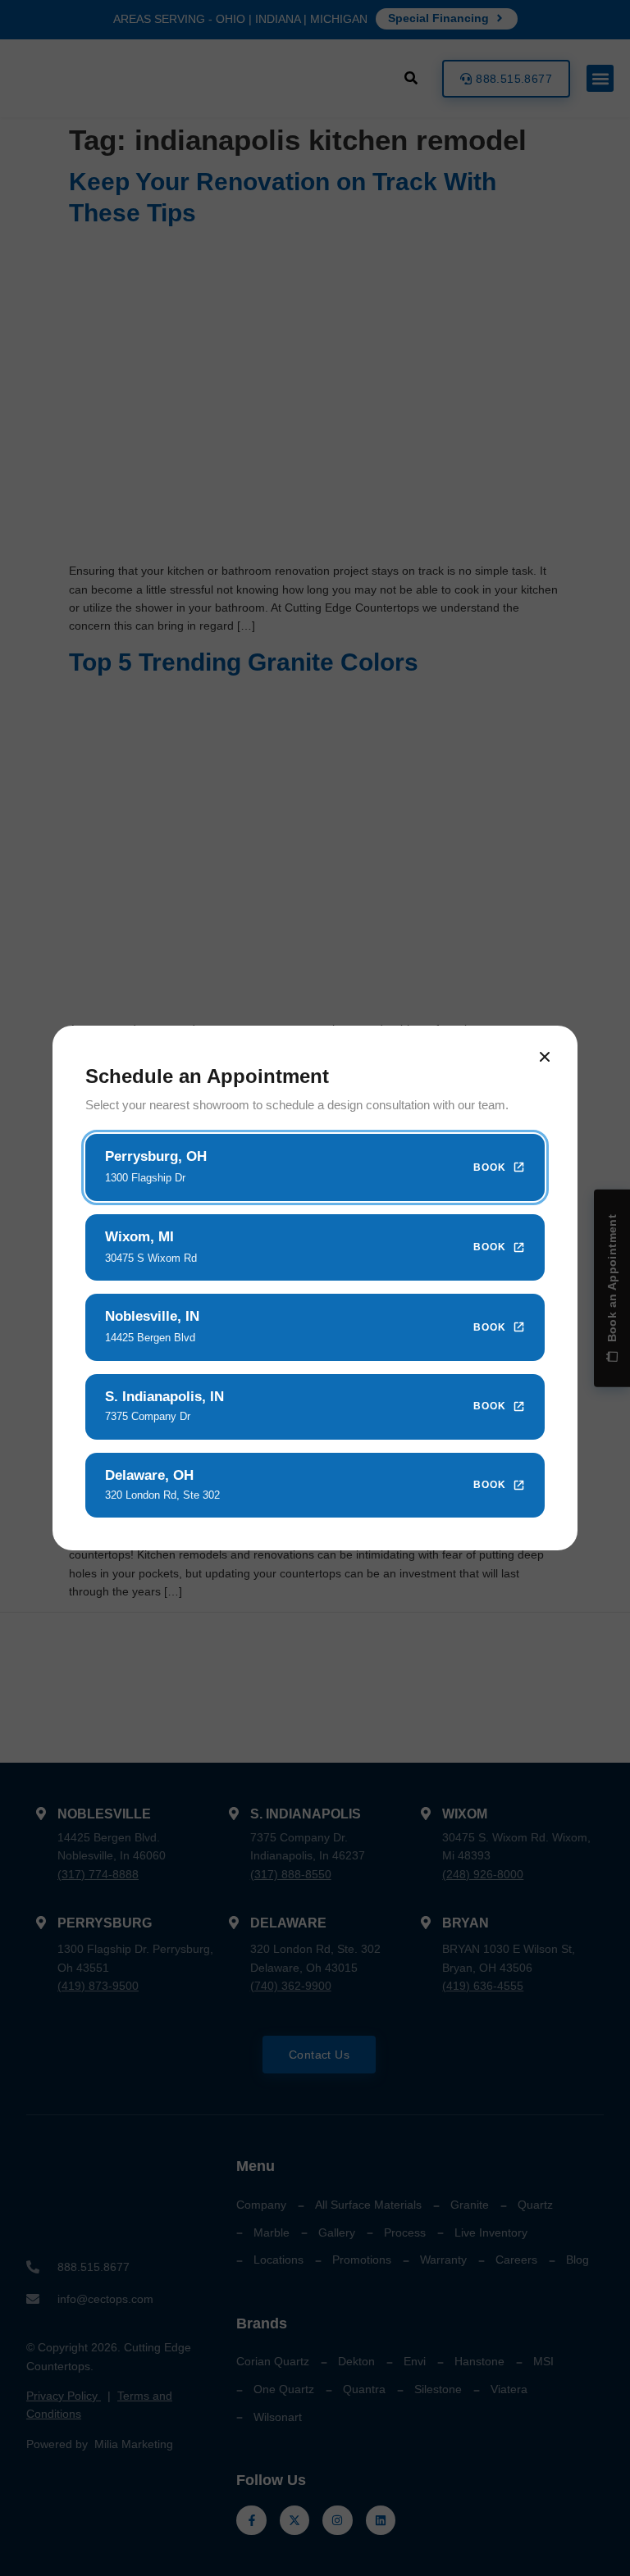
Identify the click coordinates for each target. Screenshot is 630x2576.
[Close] (545, 1057)
